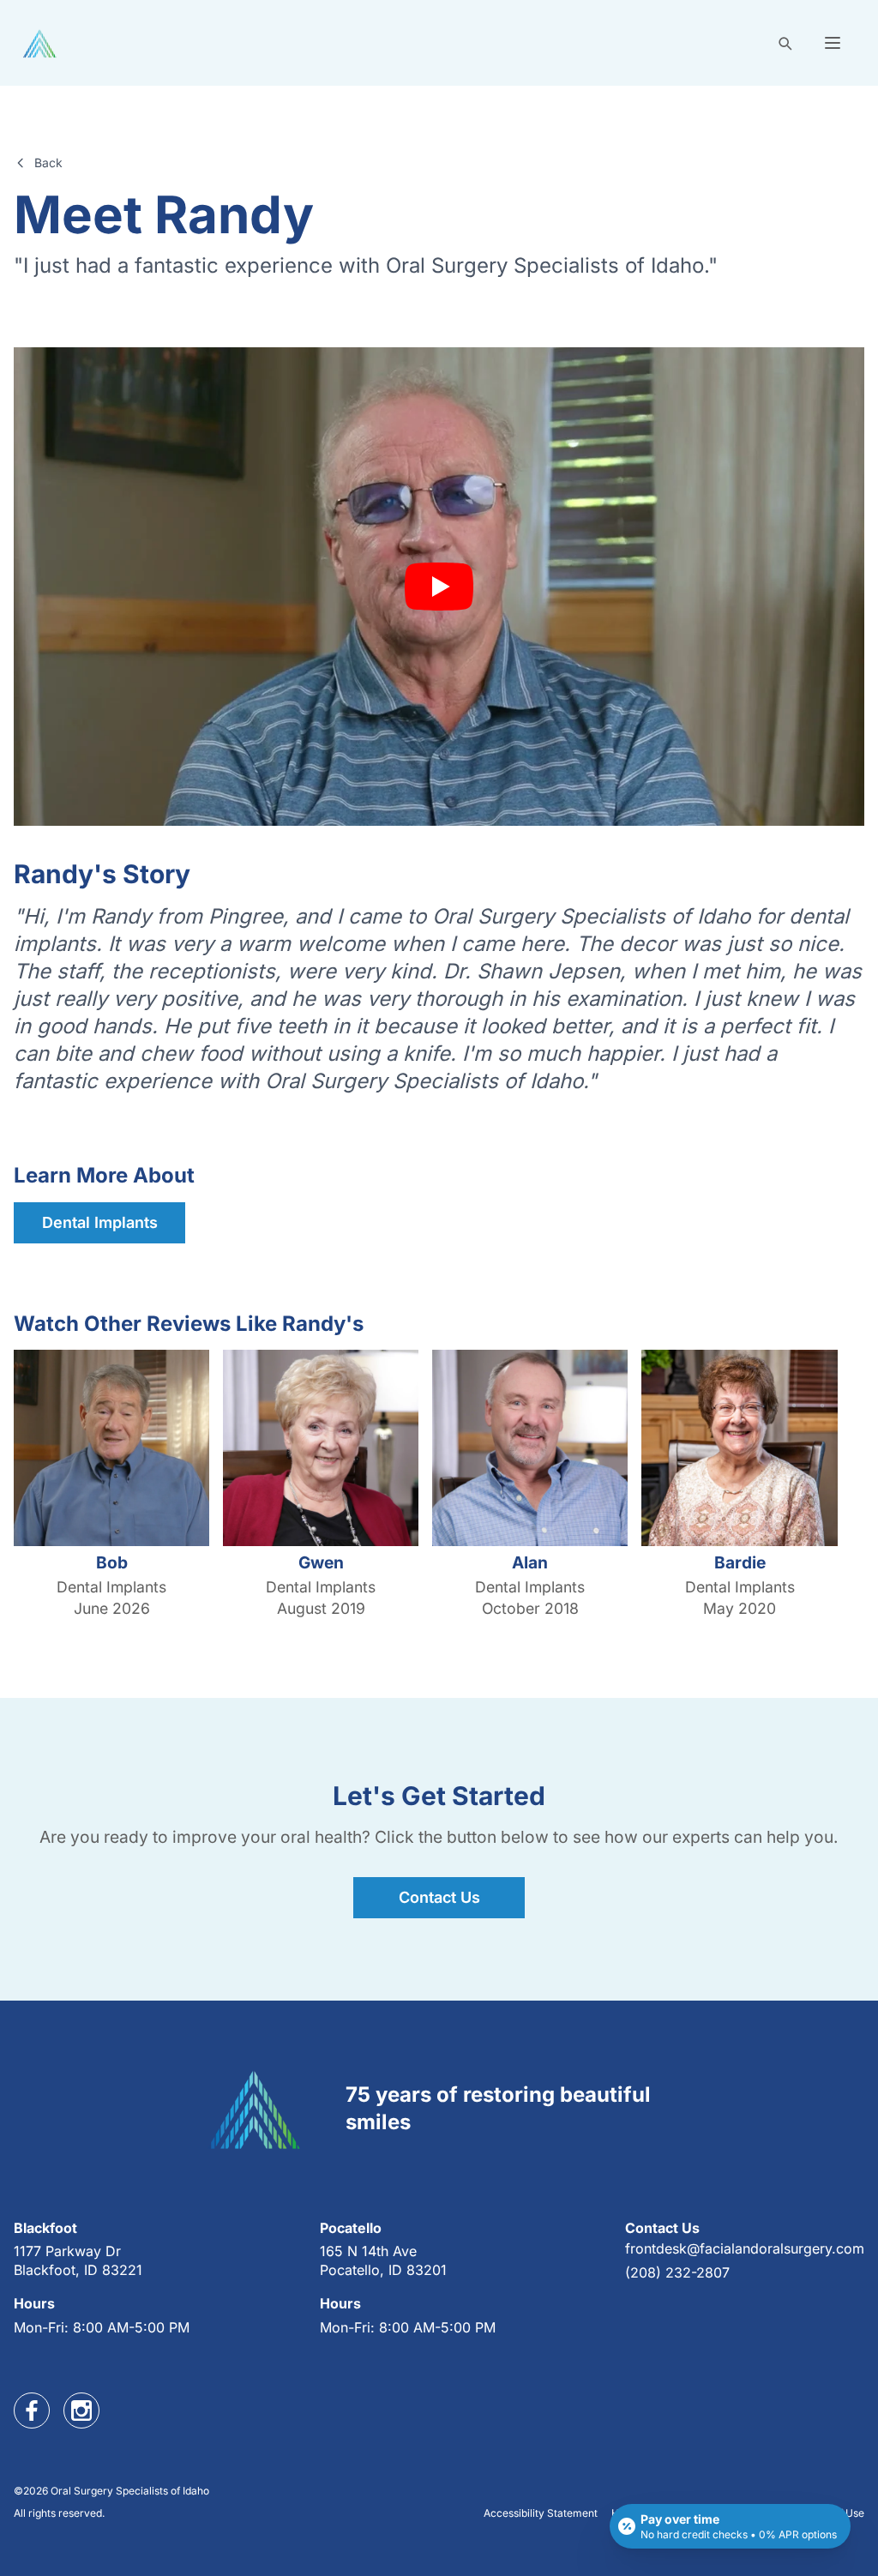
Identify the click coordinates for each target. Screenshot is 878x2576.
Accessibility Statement (541, 2513)
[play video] (439, 587)
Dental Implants (100, 1222)
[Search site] (785, 43)
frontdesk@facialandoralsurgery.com (745, 2248)
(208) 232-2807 (677, 2272)
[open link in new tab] (32, 2410)
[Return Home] (40, 43)
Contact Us (439, 1897)
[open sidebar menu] (833, 43)
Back (48, 163)
